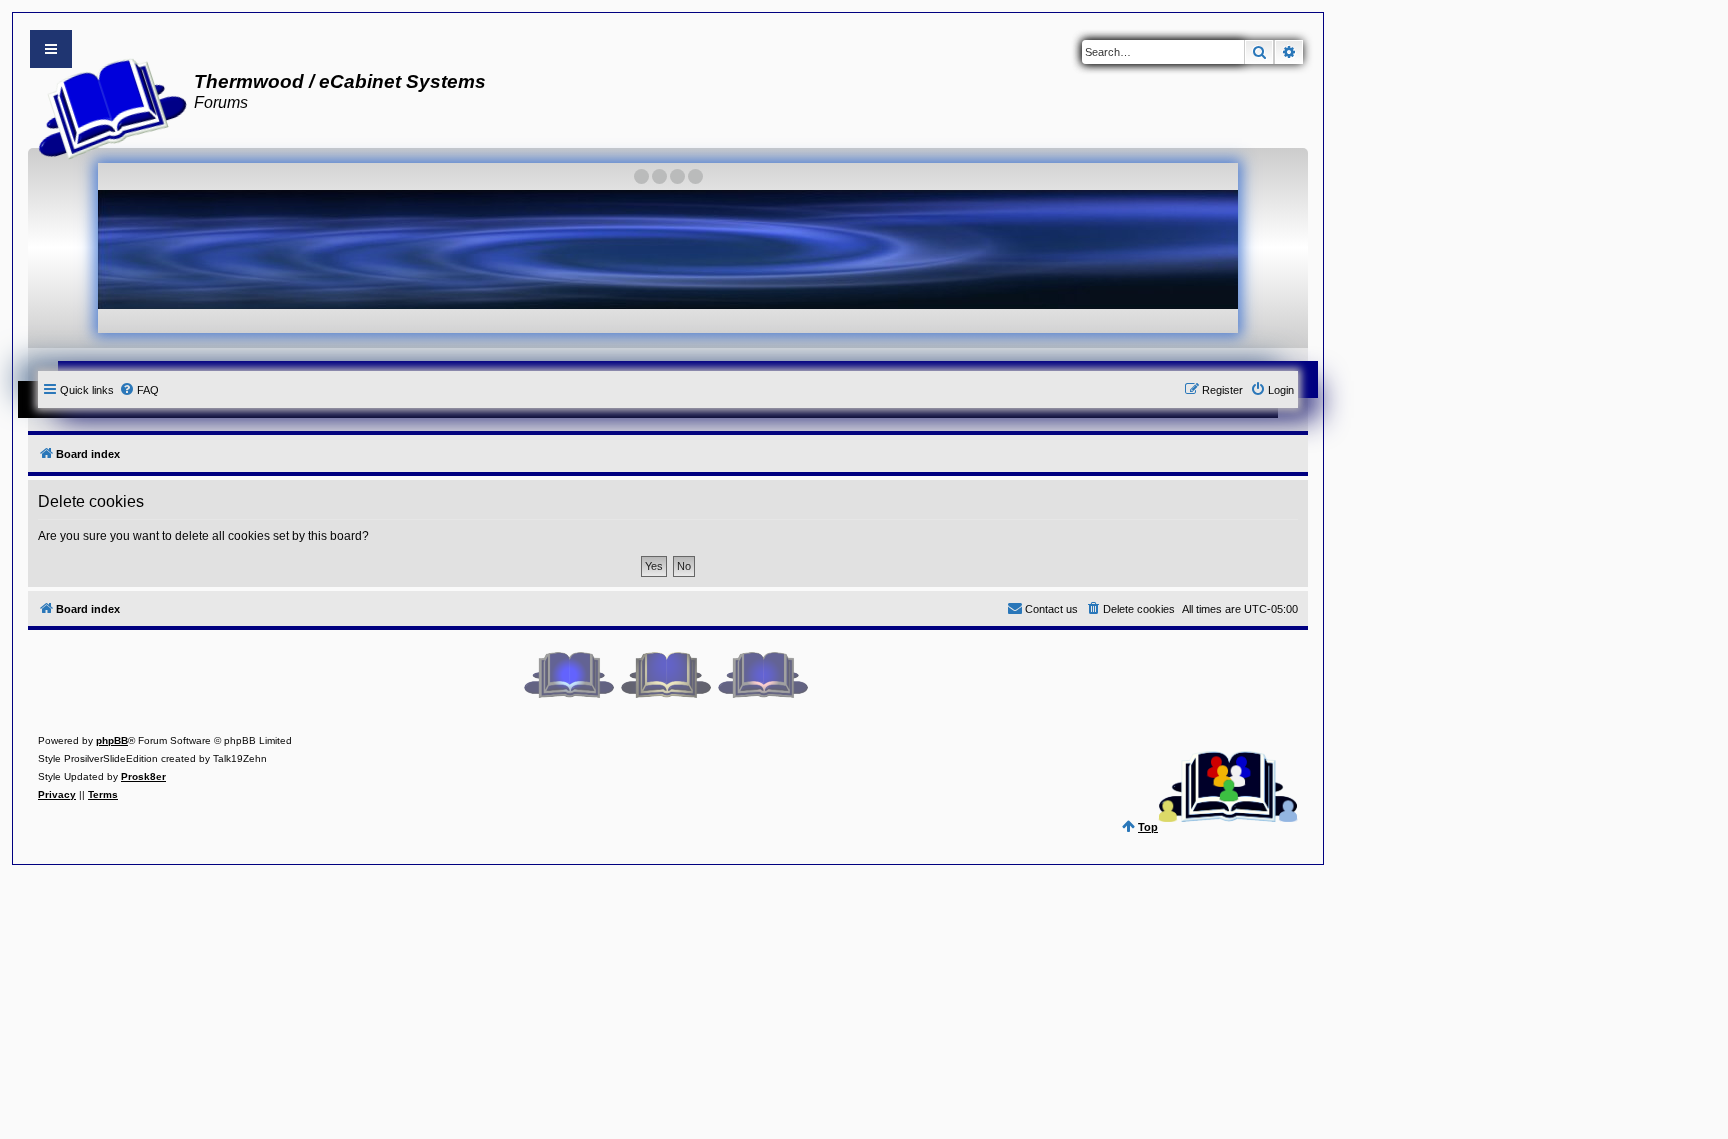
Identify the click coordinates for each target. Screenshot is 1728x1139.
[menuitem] (139, 390)
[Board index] (106, 106)
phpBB (112, 740)
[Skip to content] (51, 49)
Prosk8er (143, 776)
